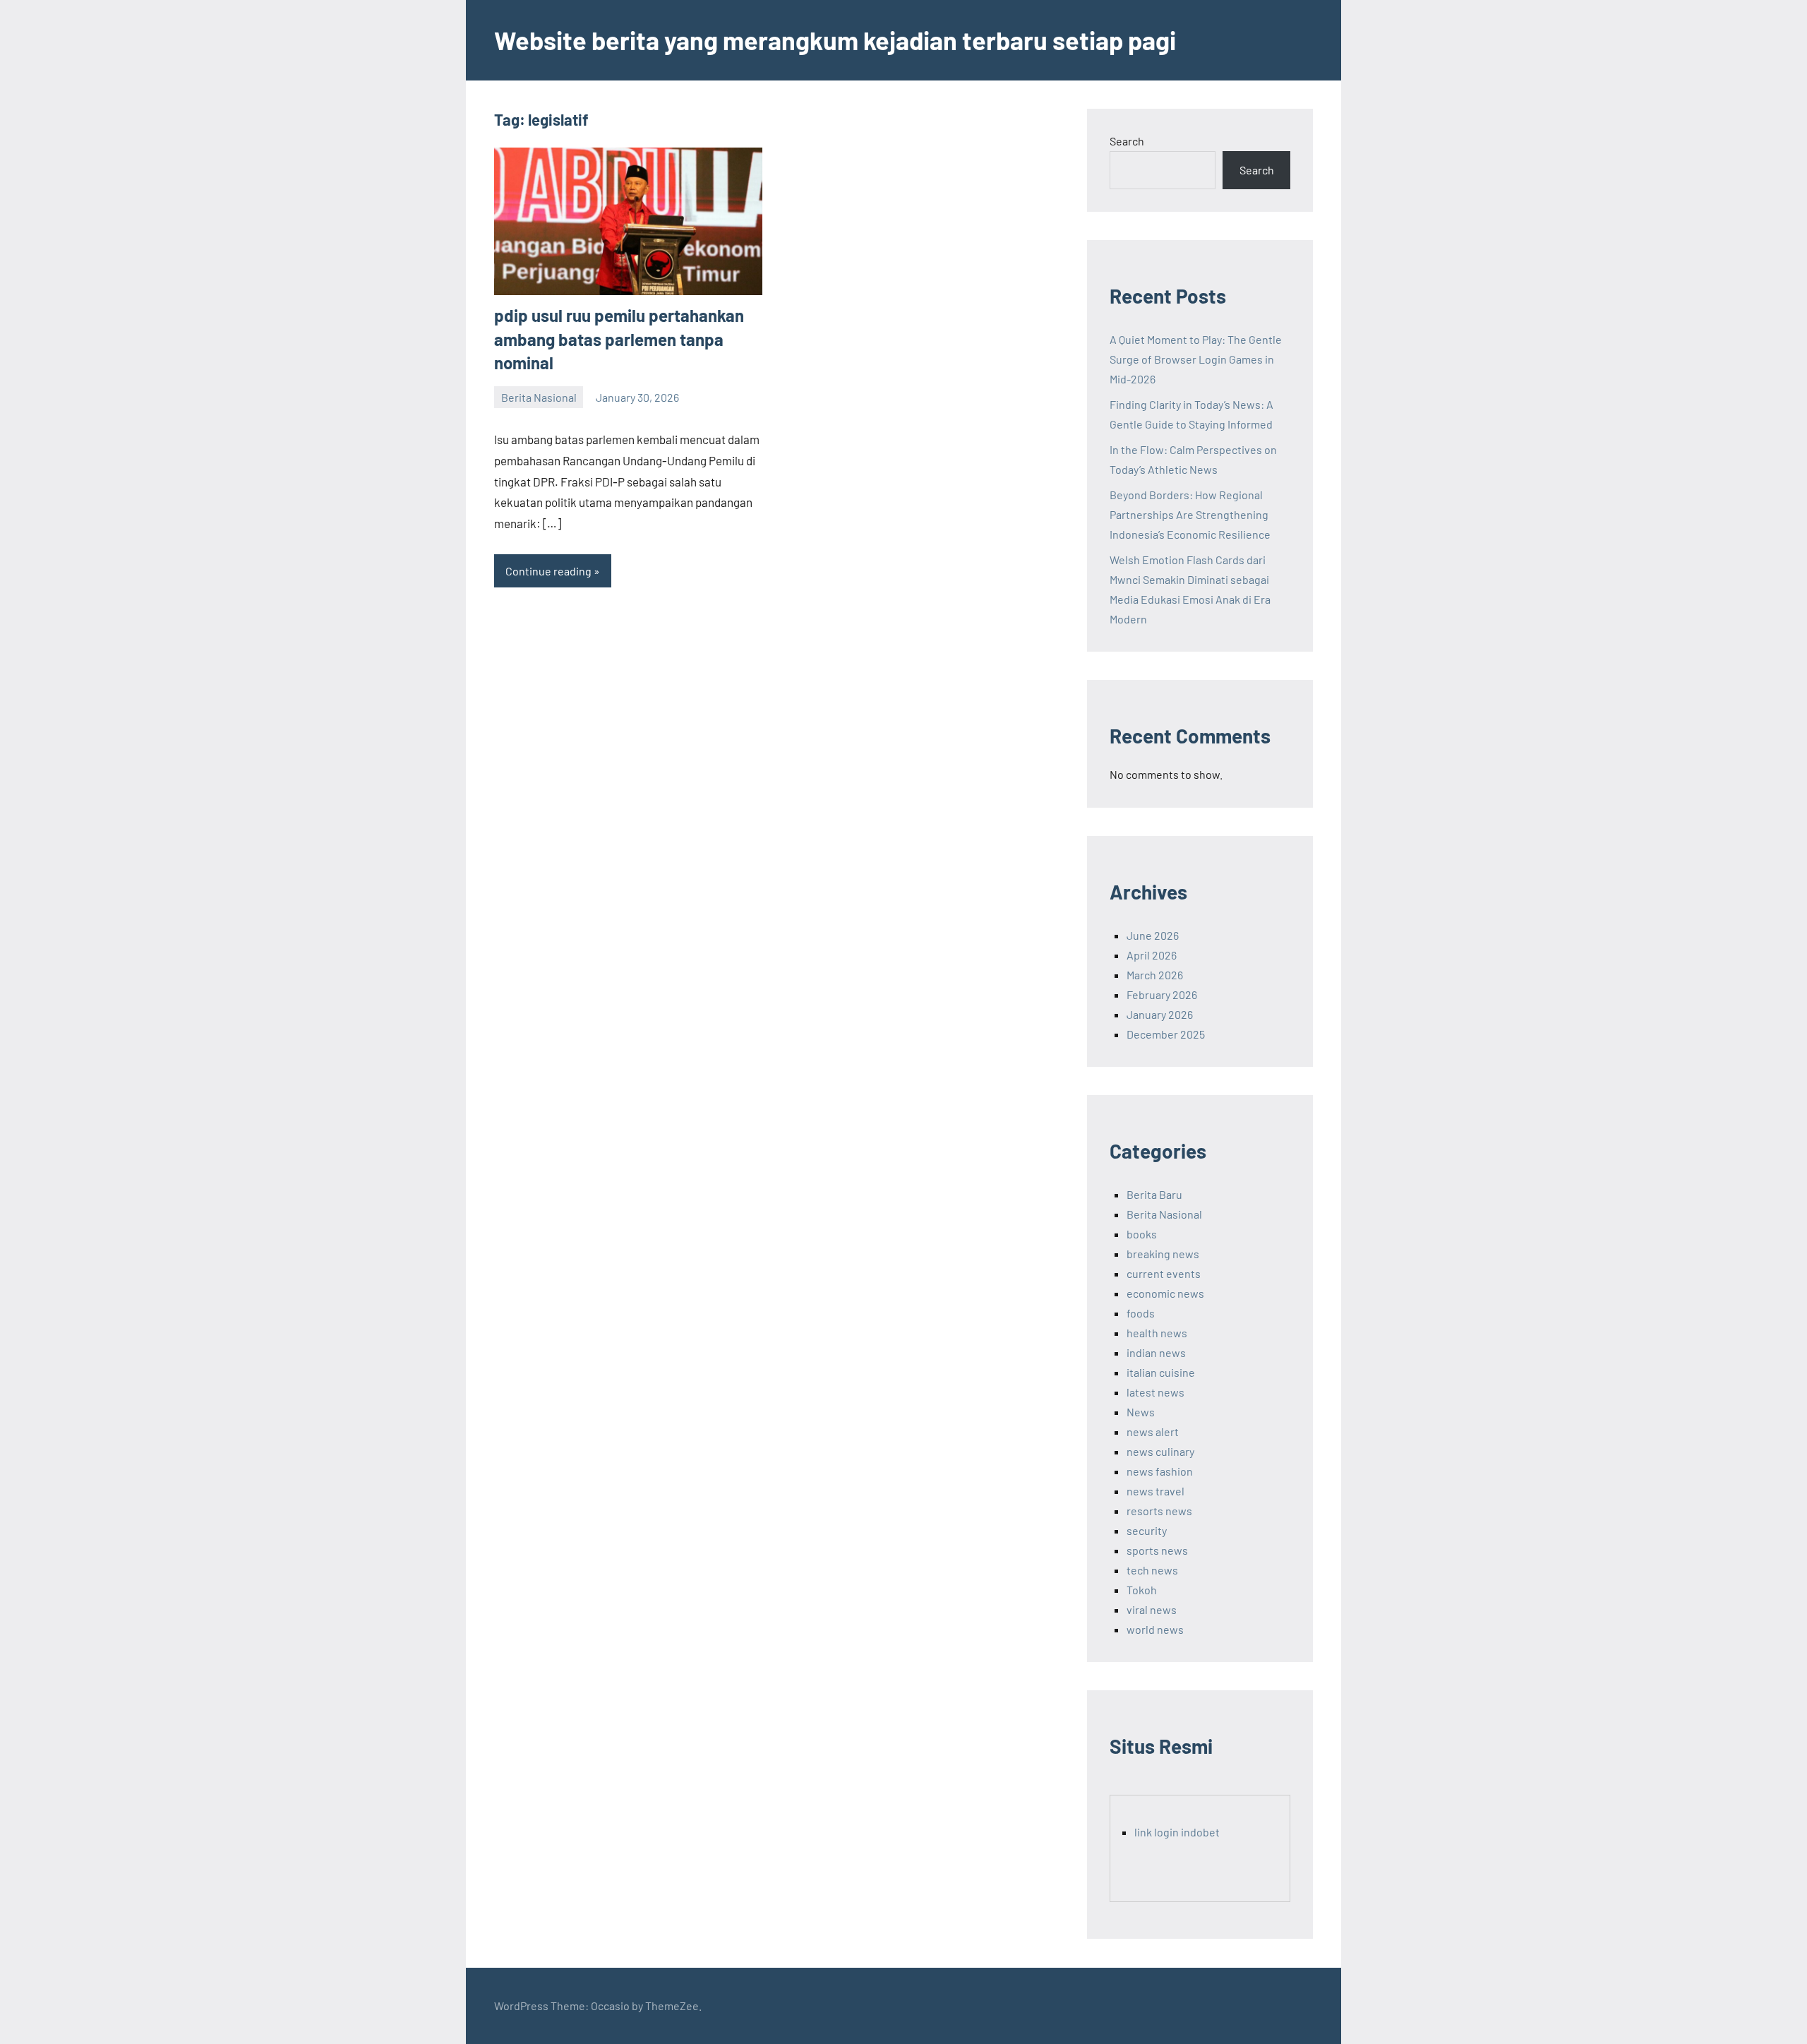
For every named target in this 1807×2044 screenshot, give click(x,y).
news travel (1155, 1491)
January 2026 (1160, 1014)
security (1147, 1530)
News (1141, 1412)
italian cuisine (1161, 1372)
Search (1127, 141)
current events (1164, 1273)
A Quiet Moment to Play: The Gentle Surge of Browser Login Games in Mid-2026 (1196, 359)
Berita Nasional (539, 397)
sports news (1157, 1550)
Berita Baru (1154, 1194)
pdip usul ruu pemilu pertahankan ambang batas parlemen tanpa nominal (619, 339)
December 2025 (1166, 1034)
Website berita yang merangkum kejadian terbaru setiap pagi (835, 40)
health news (1157, 1333)
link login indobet (1177, 1832)
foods (1141, 1313)
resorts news (1159, 1511)
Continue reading (548, 571)
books (1142, 1234)
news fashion (1160, 1471)
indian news (1156, 1352)
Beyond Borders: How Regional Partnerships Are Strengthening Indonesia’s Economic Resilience (1190, 514)
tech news (1152, 1570)
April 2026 (1152, 955)
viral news (1152, 1609)
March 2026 (1155, 975)
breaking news (1163, 1254)
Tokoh (1142, 1590)
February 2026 (1162, 994)
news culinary (1160, 1451)
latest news (1155, 1392)
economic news (1165, 1293)
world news (1155, 1629)
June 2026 (1153, 935)
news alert (1153, 1432)
